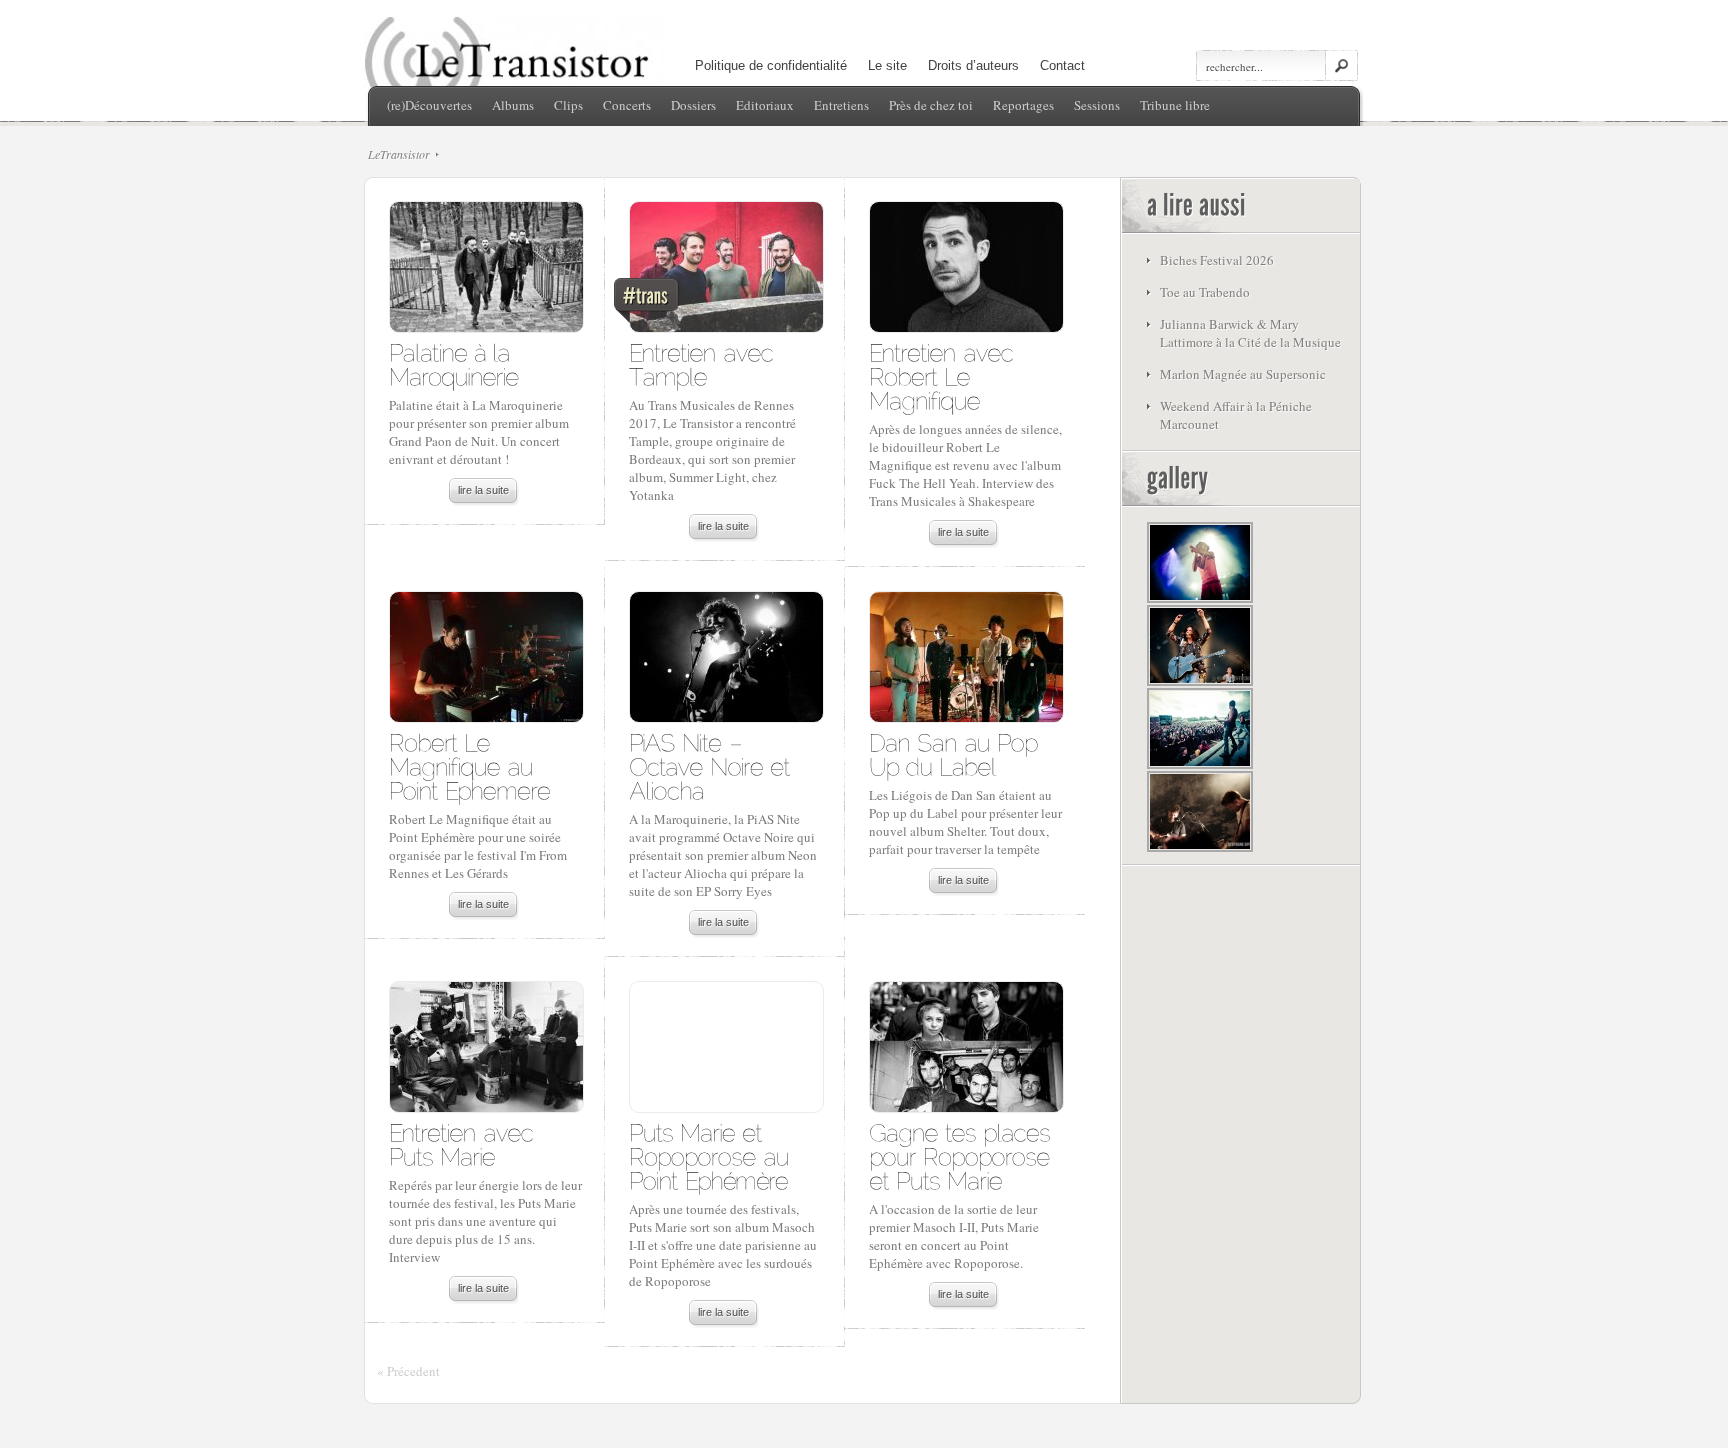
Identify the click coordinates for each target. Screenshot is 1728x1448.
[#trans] (725, 272)
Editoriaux (765, 105)
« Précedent (408, 1371)
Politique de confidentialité (771, 65)
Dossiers (693, 105)
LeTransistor (399, 154)
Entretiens (841, 105)
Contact (1062, 65)
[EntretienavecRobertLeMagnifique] (944, 375)
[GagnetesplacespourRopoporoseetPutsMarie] (963, 1155)
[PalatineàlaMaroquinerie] (454, 363)
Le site (887, 65)
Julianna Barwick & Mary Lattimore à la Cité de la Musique (1250, 333)
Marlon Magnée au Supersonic (1243, 374)
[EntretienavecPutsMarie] (464, 1143)
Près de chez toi (931, 105)
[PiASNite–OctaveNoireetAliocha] (713, 765)
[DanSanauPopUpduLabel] (956, 753)
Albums (513, 105)
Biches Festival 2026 (1217, 260)
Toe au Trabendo (1205, 292)
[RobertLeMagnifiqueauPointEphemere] (469, 765)
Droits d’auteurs (973, 65)
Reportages (1023, 105)
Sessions (1097, 105)
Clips (568, 105)
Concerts (627, 105)
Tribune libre (1175, 105)
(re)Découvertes (429, 105)
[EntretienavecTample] (704, 363)
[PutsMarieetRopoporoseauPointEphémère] (712, 1155)
